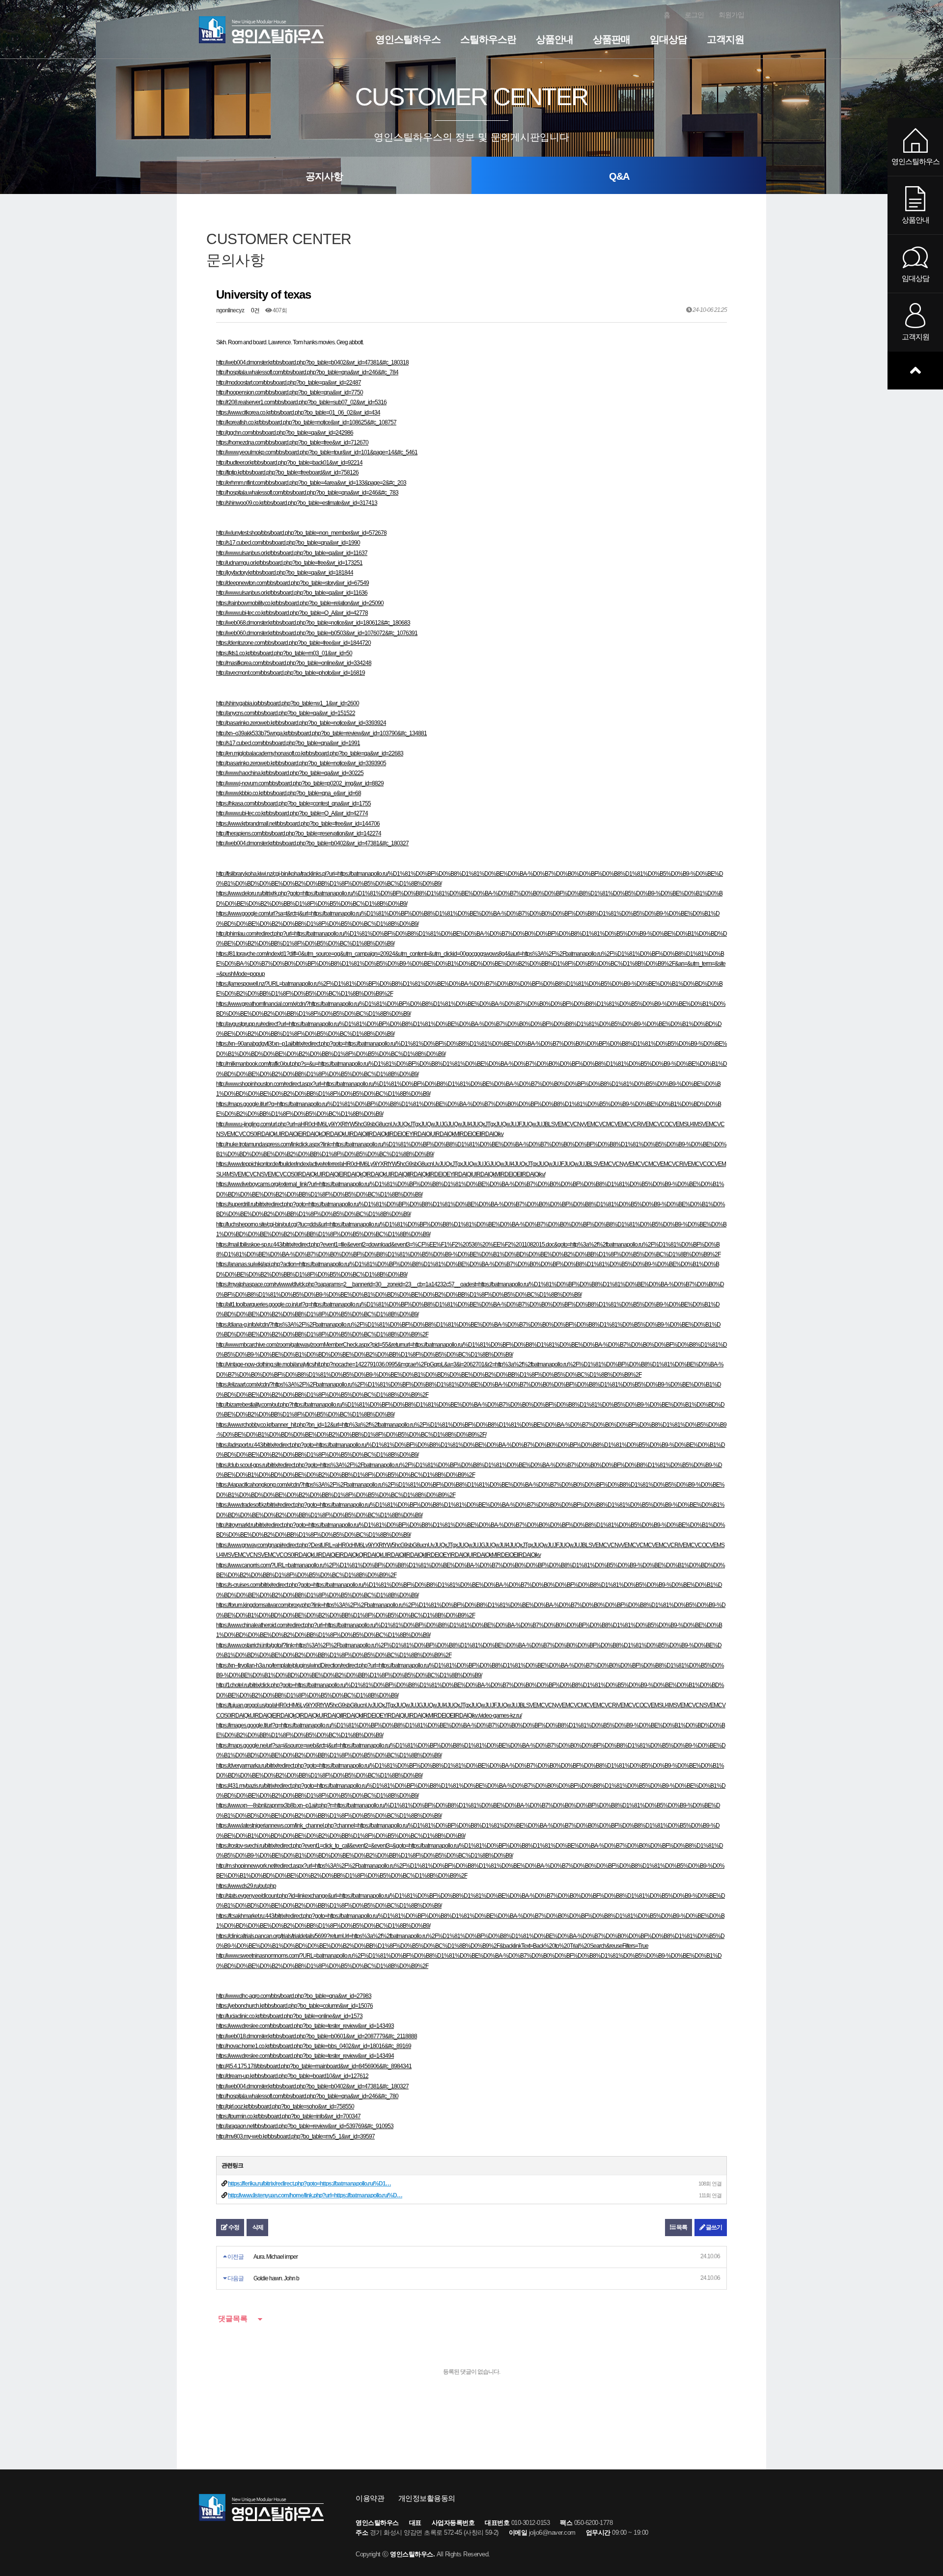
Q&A (619, 176)
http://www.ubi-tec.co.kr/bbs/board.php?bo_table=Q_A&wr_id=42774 (292, 813)
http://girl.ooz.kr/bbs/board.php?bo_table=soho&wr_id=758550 (285, 2106)
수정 (233, 2227)
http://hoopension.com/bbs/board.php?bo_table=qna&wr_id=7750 (290, 392)
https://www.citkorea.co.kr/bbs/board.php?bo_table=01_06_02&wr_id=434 (298, 413)
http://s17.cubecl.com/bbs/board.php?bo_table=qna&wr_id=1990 (288, 543)
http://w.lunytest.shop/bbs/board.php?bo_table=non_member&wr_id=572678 (301, 533)
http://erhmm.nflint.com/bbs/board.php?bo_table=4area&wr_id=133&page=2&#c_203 (311, 483)
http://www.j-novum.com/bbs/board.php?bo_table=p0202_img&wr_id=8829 (300, 783)
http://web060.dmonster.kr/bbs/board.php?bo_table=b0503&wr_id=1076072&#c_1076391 (317, 633)
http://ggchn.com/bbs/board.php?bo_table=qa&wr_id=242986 (285, 433)
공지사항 (324, 176)
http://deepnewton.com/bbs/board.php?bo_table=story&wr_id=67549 (292, 583)
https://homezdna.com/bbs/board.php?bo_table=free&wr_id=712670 (292, 443)
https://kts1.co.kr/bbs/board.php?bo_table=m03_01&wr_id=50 (284, 653)
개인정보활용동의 (427, 2498)
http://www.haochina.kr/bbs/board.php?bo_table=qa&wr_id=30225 (290, 773)
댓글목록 (232, 2318)
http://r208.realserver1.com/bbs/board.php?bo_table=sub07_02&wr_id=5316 (301, 402)
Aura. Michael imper (276, 2257)
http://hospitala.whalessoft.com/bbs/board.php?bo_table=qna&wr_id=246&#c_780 (307, 2096)
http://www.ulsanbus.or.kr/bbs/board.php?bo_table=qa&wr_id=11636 (292, 593)
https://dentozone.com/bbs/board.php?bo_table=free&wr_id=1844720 (293, 643)
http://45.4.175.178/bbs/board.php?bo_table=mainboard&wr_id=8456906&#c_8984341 (314, 2066)
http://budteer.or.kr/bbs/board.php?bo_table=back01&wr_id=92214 (289, 463)
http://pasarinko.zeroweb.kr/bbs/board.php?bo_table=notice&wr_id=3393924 (301, 723)
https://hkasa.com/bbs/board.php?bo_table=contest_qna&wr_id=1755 (293, 803)
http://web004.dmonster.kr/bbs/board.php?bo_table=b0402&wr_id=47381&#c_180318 (312, 362)
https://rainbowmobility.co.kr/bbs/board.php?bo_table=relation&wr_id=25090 (300, 603)
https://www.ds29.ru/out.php (246, 1886)
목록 (681, 2227)
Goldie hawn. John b (276, 2278)
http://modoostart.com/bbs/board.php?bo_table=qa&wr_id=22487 (289, 383)
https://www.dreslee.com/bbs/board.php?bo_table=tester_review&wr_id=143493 (305, 2026)
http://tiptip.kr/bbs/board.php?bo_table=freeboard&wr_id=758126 (287, 472)
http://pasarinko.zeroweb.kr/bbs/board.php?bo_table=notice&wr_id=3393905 (301, 763)
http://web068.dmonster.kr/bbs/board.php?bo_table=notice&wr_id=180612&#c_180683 (313, 623)
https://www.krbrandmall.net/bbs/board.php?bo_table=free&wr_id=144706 (298, 824)
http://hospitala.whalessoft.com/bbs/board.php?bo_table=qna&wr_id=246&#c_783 (307, 493)
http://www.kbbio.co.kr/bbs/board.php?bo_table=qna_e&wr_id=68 (289, 793)
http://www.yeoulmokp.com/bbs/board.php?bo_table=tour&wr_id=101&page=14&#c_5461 (317, 452)
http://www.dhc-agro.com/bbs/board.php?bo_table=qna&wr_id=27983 (294, 1996)
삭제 (257, 2227)
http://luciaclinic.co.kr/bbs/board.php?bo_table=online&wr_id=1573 (289, 2016)
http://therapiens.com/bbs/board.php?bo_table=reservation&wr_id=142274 (299, 833)
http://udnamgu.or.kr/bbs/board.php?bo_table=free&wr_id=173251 (289, 563)
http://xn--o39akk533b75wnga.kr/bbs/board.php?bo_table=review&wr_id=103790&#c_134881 (321, 733)
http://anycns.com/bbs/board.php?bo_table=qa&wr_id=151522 (286, 713)
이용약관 (370, 2498)
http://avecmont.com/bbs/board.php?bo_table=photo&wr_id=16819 (291, 673)
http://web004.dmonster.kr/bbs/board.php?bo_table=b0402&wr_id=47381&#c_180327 (312, 843)
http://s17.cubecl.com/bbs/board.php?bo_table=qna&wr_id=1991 (288, 743)
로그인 (694, 15)
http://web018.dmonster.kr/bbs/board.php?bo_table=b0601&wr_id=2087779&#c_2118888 (317, 2036)
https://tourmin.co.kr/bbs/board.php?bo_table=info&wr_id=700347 (288, 2116)
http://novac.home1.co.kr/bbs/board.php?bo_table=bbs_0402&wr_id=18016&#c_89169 (314, 2046)
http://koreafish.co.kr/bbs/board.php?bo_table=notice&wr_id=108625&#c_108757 (306, 422)
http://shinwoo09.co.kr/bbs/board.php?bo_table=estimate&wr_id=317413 (297, 503)
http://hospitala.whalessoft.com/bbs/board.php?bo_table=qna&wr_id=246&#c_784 (307, 372)
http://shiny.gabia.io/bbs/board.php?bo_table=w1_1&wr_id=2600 (288, 703)
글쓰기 (713, 2227)
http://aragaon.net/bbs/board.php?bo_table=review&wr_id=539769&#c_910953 (305, 2126)
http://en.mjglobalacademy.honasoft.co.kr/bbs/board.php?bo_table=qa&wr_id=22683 (310, 753)
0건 (255, 310)
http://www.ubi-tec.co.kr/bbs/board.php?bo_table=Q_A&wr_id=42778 (292, 613)
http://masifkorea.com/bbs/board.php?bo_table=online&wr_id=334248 (294, 663)
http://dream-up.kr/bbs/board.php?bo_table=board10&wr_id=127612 (292, 2076)
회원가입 (731, 15)
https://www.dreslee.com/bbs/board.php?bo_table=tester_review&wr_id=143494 (305, 2056)
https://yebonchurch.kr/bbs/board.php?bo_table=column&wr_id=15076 (294, 2006)
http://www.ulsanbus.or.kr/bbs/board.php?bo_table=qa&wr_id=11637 (292, 553)
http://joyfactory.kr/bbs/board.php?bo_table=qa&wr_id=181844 (285, 573)
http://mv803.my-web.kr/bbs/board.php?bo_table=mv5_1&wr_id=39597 (295, 2136)
